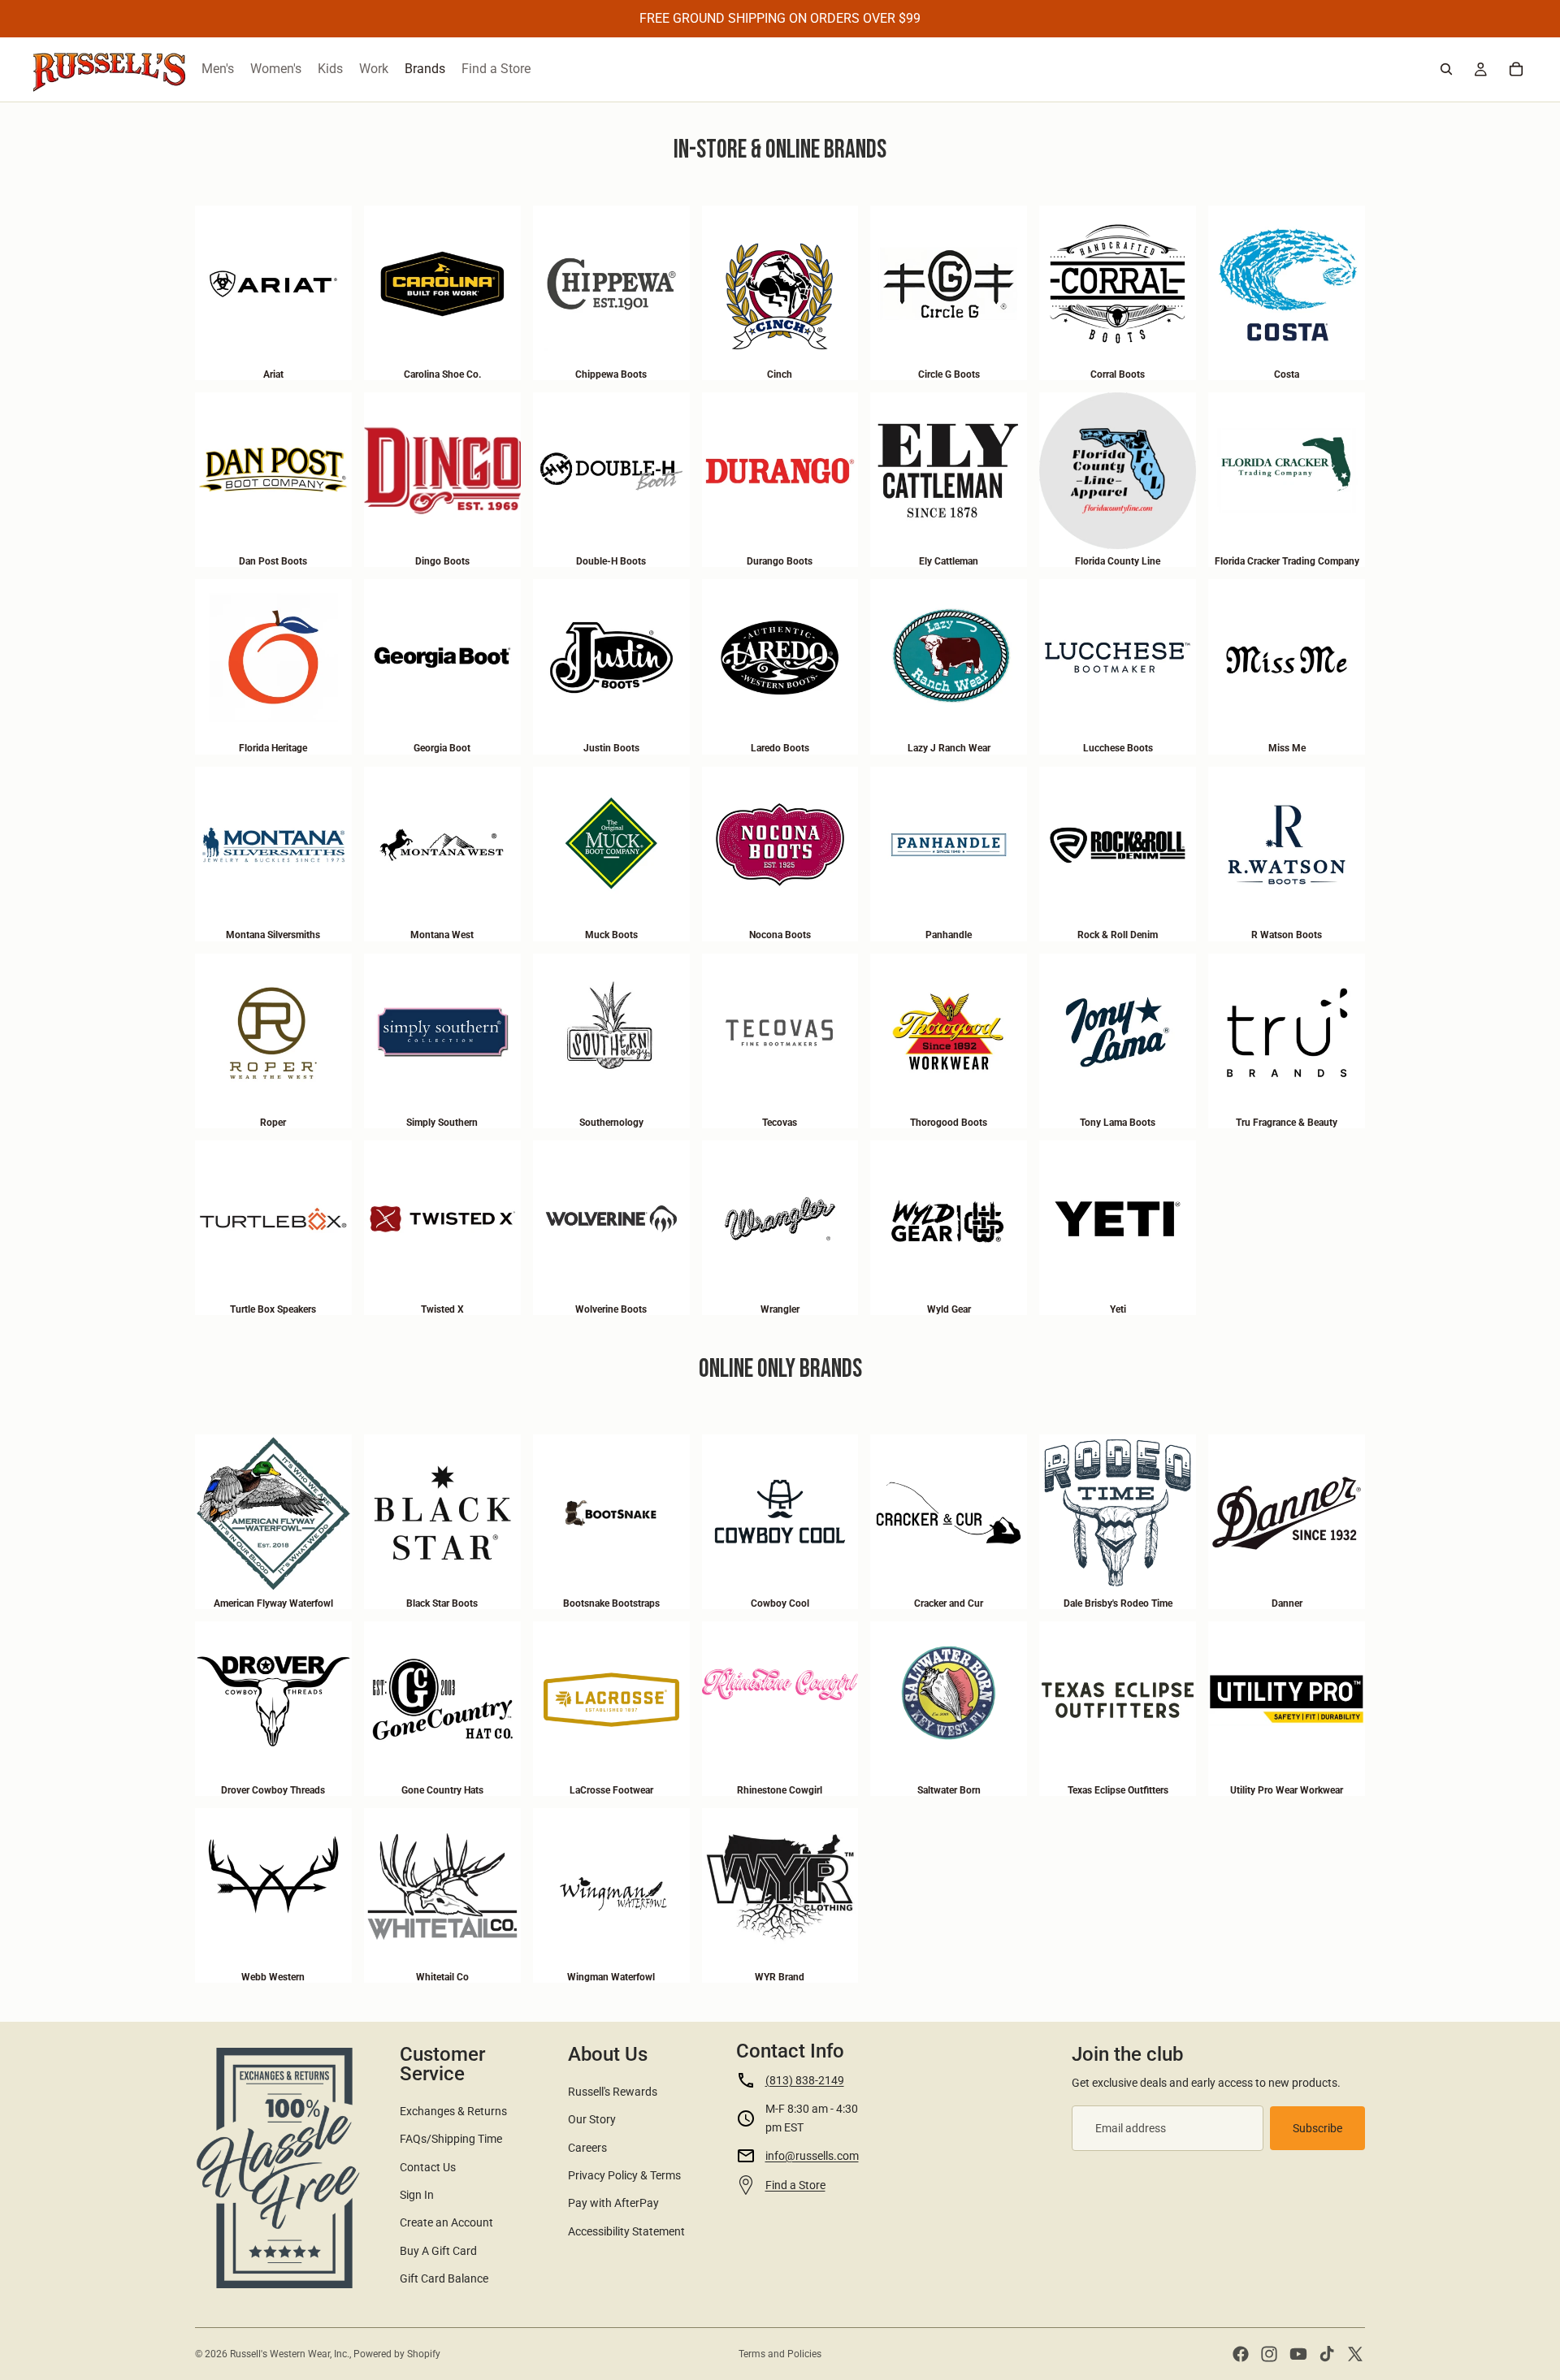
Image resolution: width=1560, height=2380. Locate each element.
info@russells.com (812, 2156)
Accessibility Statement (626, 2231)
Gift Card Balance (444, 2278)
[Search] (1446, 69)
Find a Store (795, 2185)
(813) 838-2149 (805, 2080)
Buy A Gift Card (438, 2251)
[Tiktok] (1327, 2354)
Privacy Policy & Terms (624, 2175)
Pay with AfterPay (613, 2203)
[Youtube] (1298, 2354)
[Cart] (1516, 69)
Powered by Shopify (397, 2354)
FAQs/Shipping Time (451, 2139)
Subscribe (1317, 2128)
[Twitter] (1355, 2354)
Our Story (592, 2119)
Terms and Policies (780, 2354)
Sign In (417, 2195)
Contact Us (428, 2167)
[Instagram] (1269, 2354)
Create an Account (446, 2222)
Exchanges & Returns (453, 2111)
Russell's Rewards (613, 2092)
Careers (587, 2148)
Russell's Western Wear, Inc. (290, 2354)
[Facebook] (1241, 2354)
